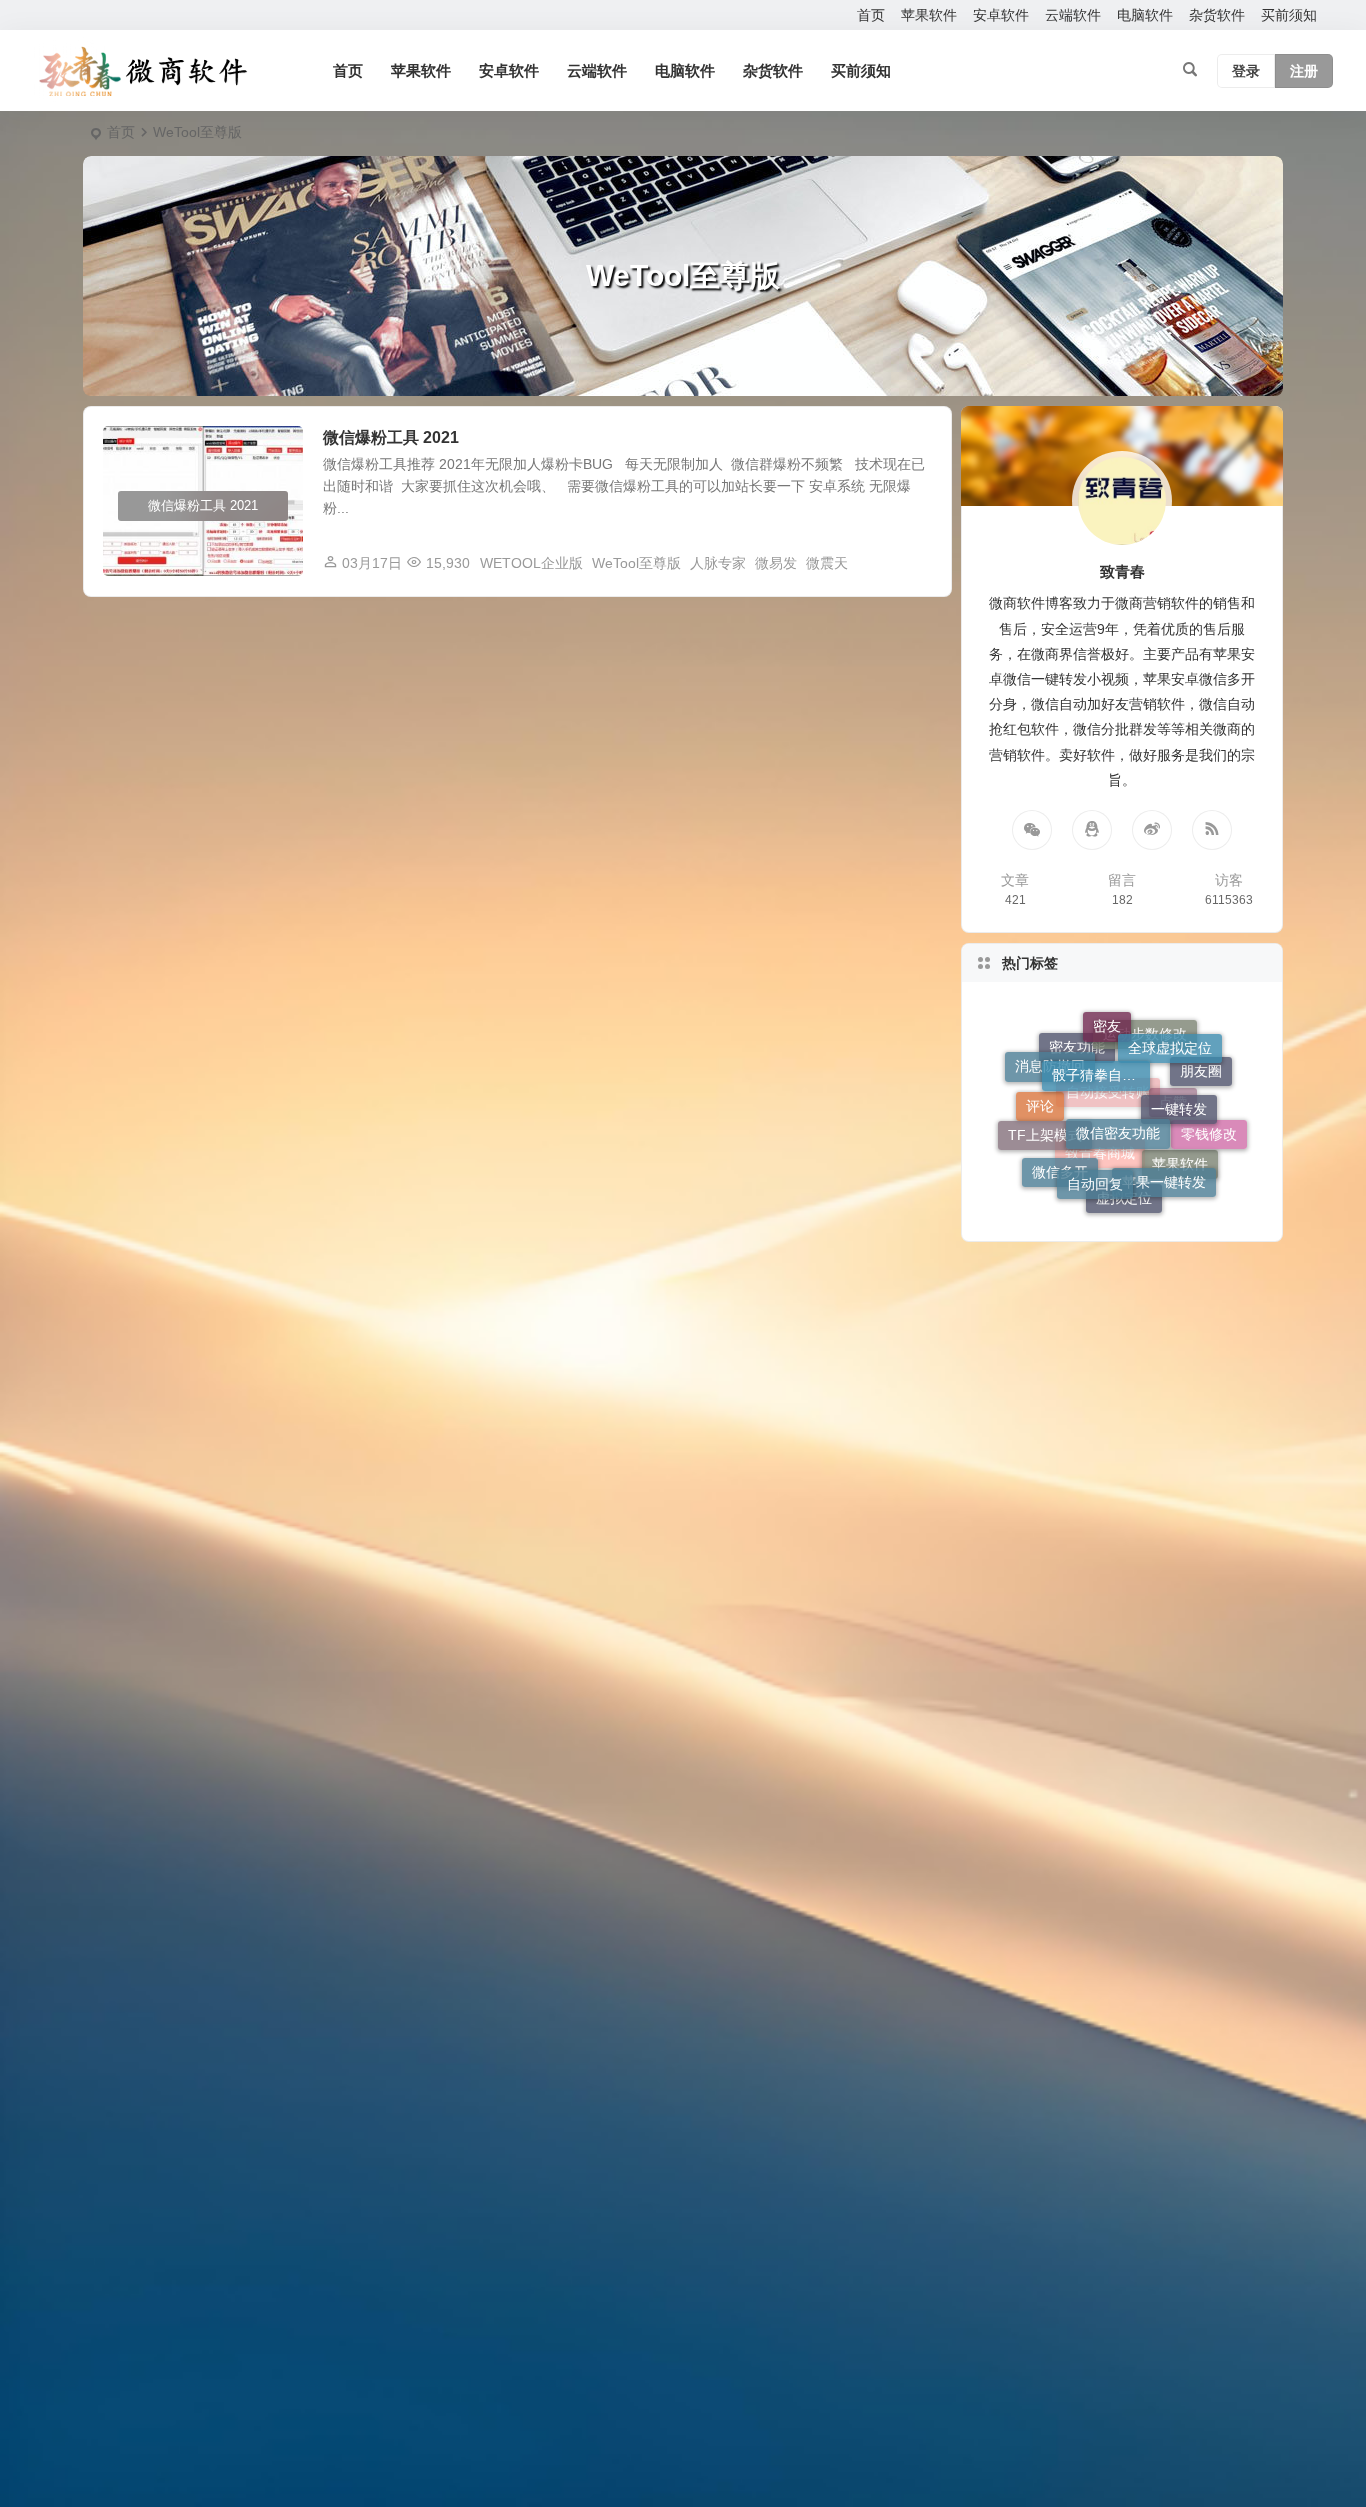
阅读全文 (913, 562)
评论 (1040, 1133)
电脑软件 (1145, 15)
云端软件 (1073, 15)
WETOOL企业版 (531, 563)
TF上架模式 (1045, 1098)
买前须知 (1289, 15)
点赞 (1173, 1159)
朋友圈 (1201, 1096)
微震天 (827, 563)
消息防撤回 (1050, 1060)
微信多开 (1060, 1170)
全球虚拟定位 (1170, 1038)
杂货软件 (1217, 15)
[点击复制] (1092, 830)
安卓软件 (1001, 15)
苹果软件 (929, 15)
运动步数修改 (1145, 1086)
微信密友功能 (1118, 1063)
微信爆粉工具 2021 (391, 437)
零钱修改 (1209, 1118)
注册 (1304, 71)
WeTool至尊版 (636, 563)
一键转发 (1179, 1059)
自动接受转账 (1108, 1161)
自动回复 (1095, 1127)
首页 (871, 15)
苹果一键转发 (1164, 1134)
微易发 (776, 563)
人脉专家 (718, 563)
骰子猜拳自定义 (1101, 1030)
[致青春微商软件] (143, 71)
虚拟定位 (1124, 1189)
